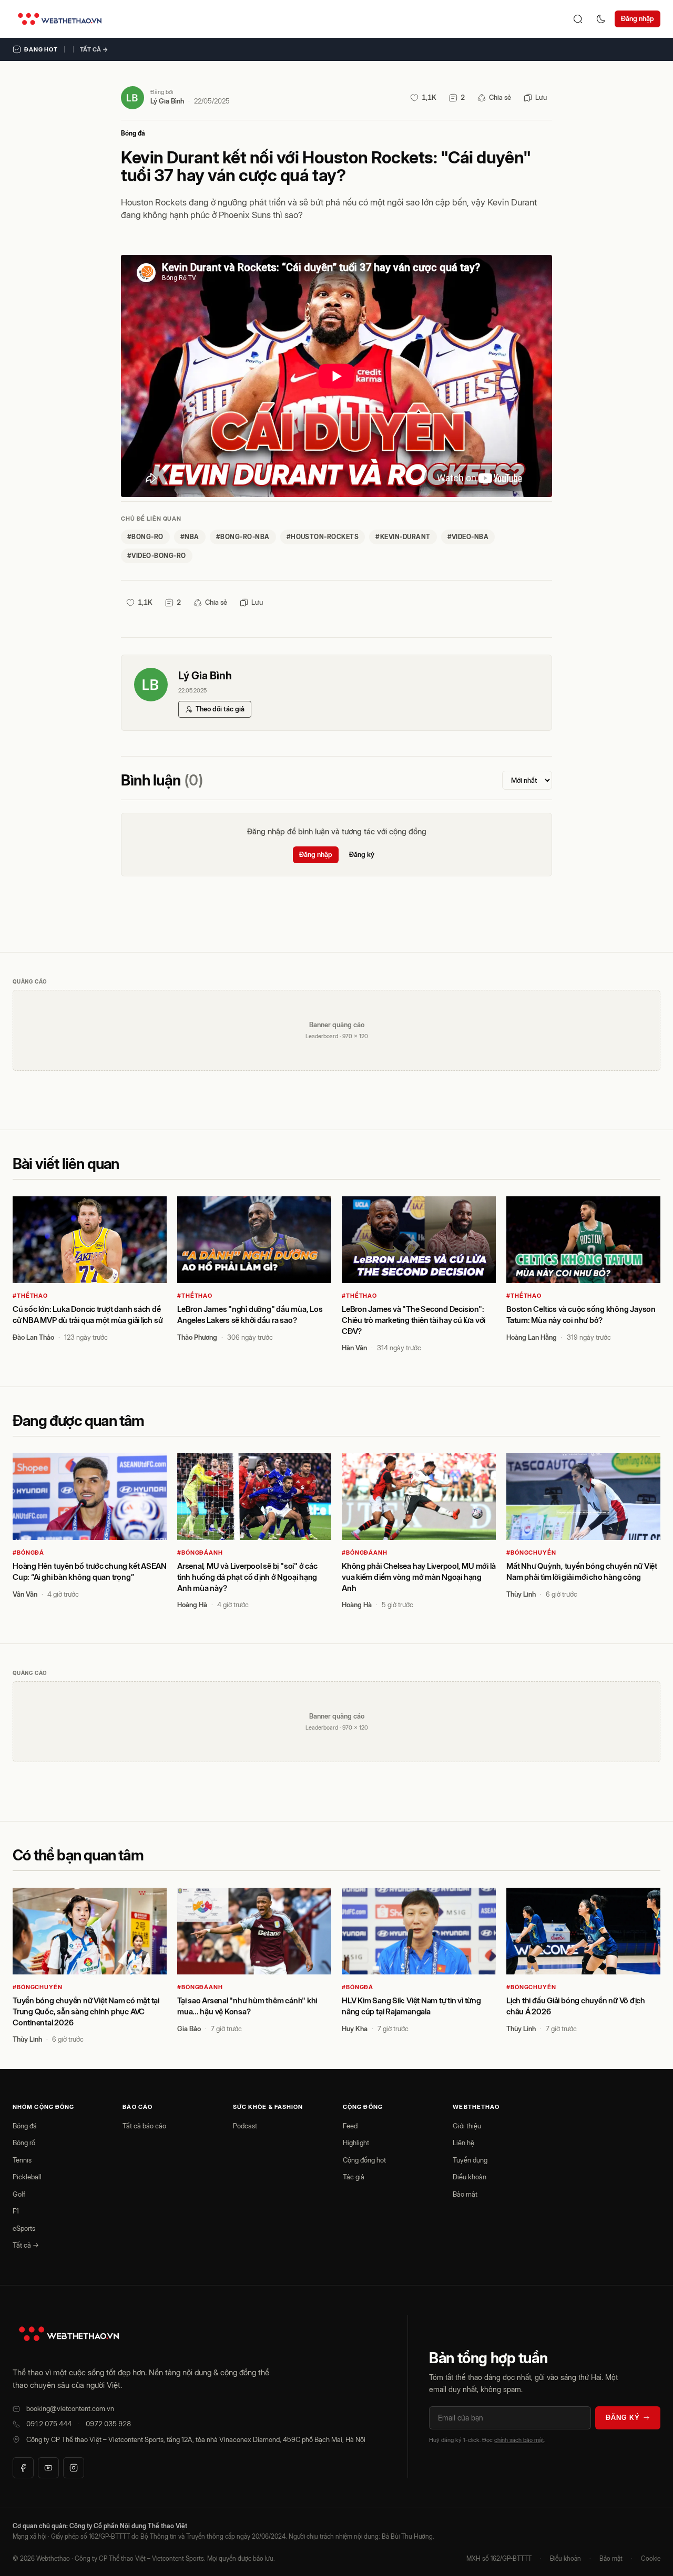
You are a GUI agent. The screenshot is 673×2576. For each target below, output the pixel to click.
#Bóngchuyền (531, 1553)
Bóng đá (133, 133)
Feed (350, 2126)
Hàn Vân (354, 1348)
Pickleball (27, 2177)
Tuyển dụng (470, 2160)
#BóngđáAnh (200, 1553)
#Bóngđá (28, 1553)
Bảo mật (465, 2194)
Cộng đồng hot (364, 2160)
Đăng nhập (638, 18)
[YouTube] (48, 2468)
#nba (190, 537)
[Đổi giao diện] (601, 19)
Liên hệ (463, 2143)
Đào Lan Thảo (33, 1337)
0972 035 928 (108, 2424)
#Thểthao (30, 1296)
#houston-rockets (323, 537)
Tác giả (354, 2177)
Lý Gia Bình (167, 101)
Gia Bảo (189, 2029)
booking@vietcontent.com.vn (70, 2408)
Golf (19, 2194)
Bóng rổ (24, 2143)
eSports (24, 2228)
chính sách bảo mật (519, 2440)
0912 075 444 (49, 2424)
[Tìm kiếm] (578, 19)
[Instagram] (74, 2468)
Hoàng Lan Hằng (532, 1337)
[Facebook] (23, 2468)
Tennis (22, 2160)
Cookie (651, 2558)
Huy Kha (355, 2029)
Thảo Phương (197, 1337)
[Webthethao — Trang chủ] (60, 19)
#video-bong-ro (157, 556)
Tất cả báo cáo (144, 2126)
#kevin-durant (403, 537)
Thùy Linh (521, 1594)
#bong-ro (145, 537)
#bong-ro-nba (243, 537)
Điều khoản (470, 2177)
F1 (16, 2211)
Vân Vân (25, 1594)
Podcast (245, 2126)
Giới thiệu (467, 2126)
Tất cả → (94, 49)
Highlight (356, 2143)
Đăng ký (362, 854)
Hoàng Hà (192, 1605)
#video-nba (468, 537)
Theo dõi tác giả (220, 709)
